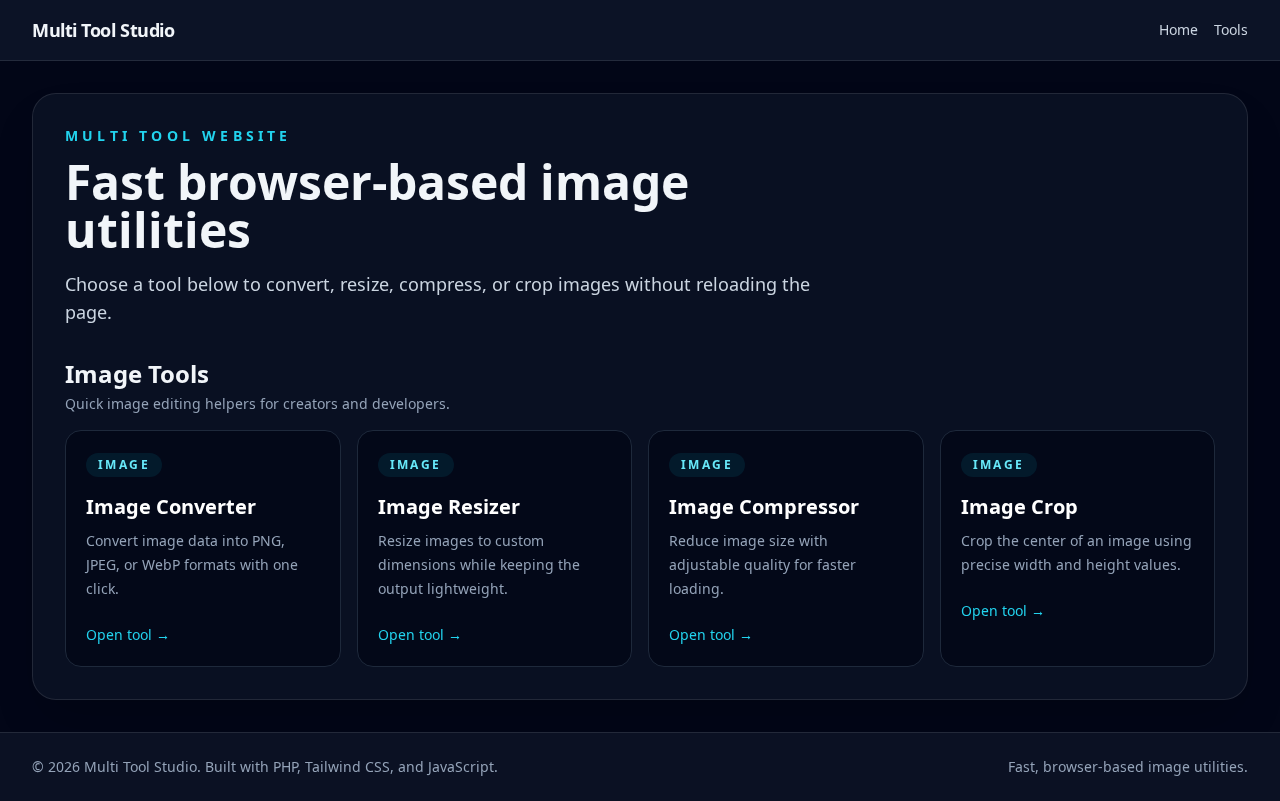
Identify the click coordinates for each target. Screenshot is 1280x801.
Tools (1231, 29)
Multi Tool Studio (103, 30)
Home (1178, 29)
